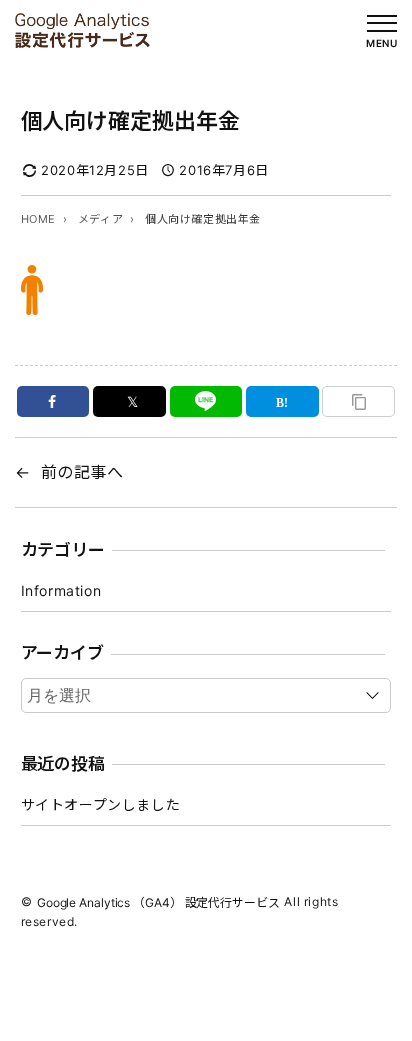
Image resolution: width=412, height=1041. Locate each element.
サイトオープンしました (101, 804)
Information (61, 590)
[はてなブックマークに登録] (282, 401)
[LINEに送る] (206, 401)
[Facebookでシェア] (53, 401)
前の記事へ (82, 472)
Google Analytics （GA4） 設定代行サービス (158, 902)
